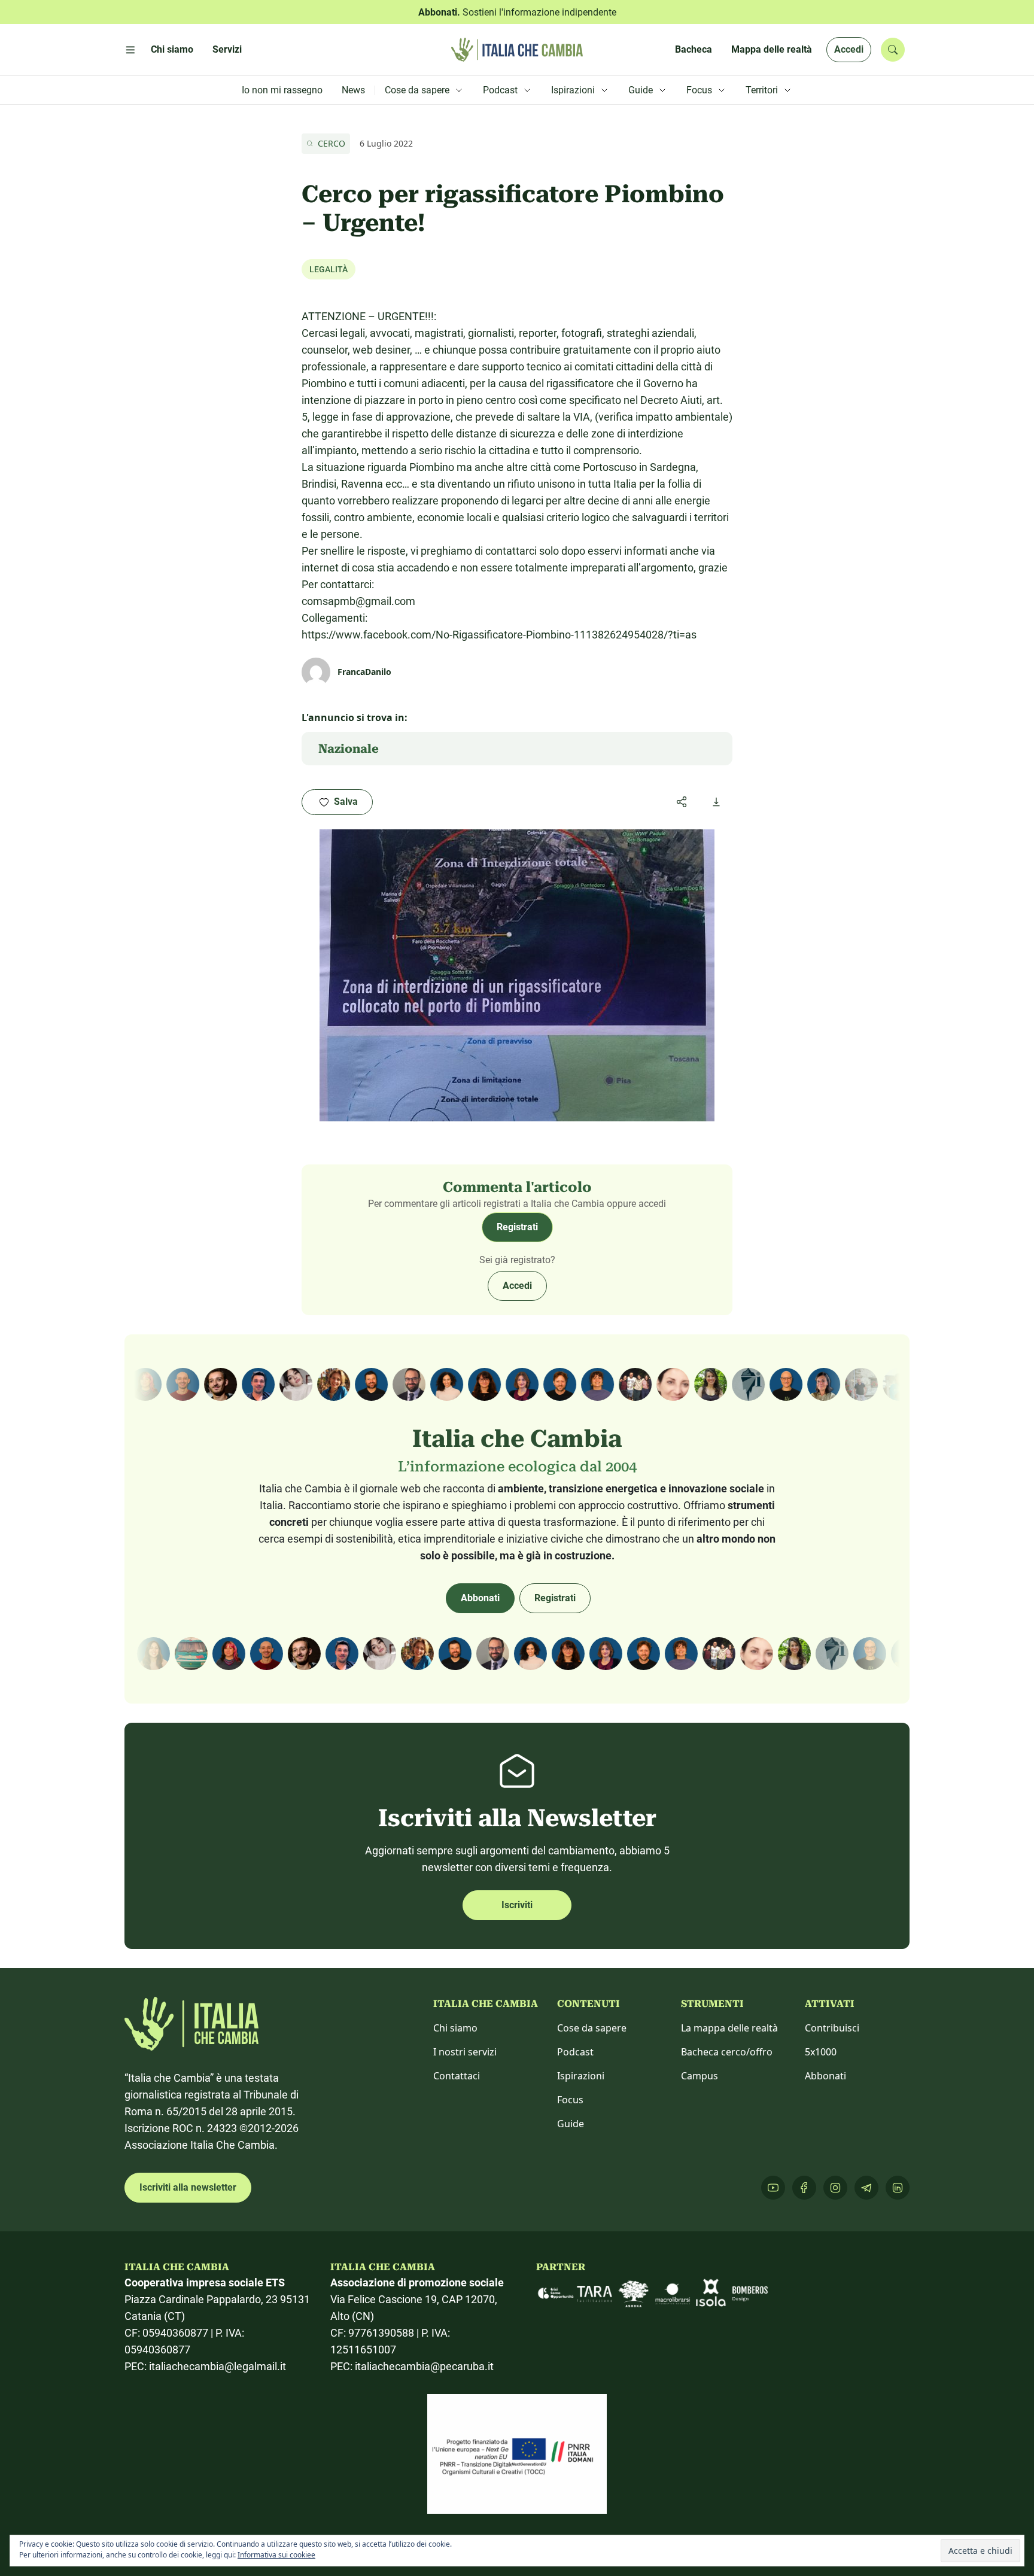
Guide (571, 2124)
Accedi (849, 49)
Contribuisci (832, 2028)
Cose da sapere (592, 2028)
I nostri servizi (465, 2052)
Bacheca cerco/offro (727, 2052)
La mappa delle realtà (729, 2028)
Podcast (575, 2052)
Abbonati (480, 1598)
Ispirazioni (581, 2076)
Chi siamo (455, 2028)
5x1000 (821, 2052)
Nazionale (349, 749)
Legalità (329, 269)
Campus (700, 2076)
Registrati (517, 1227)
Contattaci (457, 2076)
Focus (570, 2100)
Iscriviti (517, 1905)
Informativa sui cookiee (276, 2555)
